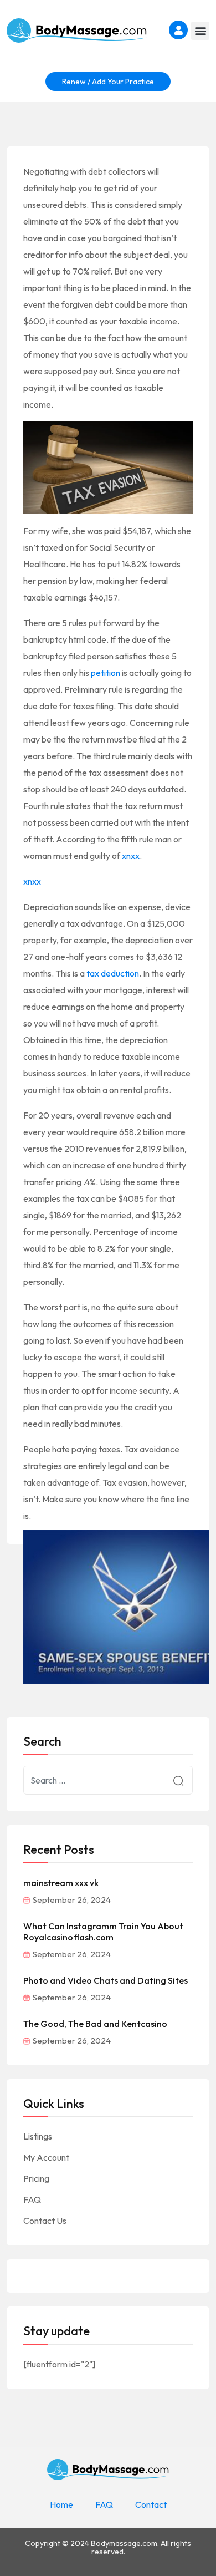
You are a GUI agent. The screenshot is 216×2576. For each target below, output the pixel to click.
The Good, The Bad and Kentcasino (95, 2024)
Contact (151, 2504)
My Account (46, 2157)
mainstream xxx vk (61, 1883)
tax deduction (113, 973)
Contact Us (45, 2221)
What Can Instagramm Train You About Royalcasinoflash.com (103, 1932)
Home (61, 2504)
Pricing (36, 2178)
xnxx (131, 856)
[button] (200, 31)
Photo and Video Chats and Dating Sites (106, 1980)
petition (106, 673)
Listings (38, 2136)
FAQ (32, 2199)
